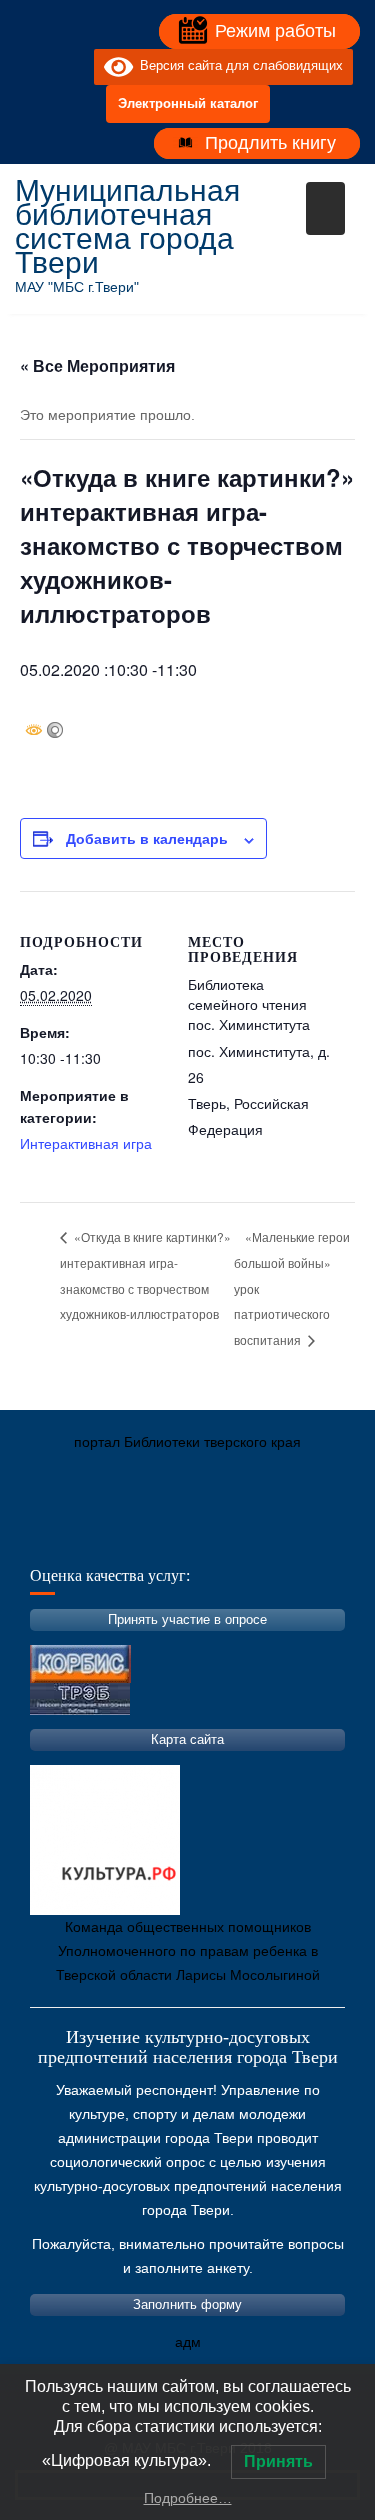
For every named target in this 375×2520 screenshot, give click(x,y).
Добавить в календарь (147, 838)
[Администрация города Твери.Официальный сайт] (60, 1536)
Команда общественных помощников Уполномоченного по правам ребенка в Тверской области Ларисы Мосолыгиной (188, 1951)
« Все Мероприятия (97, 365)
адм (188, 2342)
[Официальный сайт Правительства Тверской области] (300, 1536)
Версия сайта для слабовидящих (238, 66)
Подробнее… (188, 2498)
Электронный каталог (188, 103)
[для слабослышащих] (74, 67)
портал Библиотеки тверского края (187, 1442)
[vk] (38, 67)
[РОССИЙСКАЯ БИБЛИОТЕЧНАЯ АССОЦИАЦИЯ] (240, 1536)
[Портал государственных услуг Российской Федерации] (120, 1536)
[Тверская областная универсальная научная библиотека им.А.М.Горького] (180, 1536)
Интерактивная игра (86, 1143)
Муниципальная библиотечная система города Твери (127, 226)
